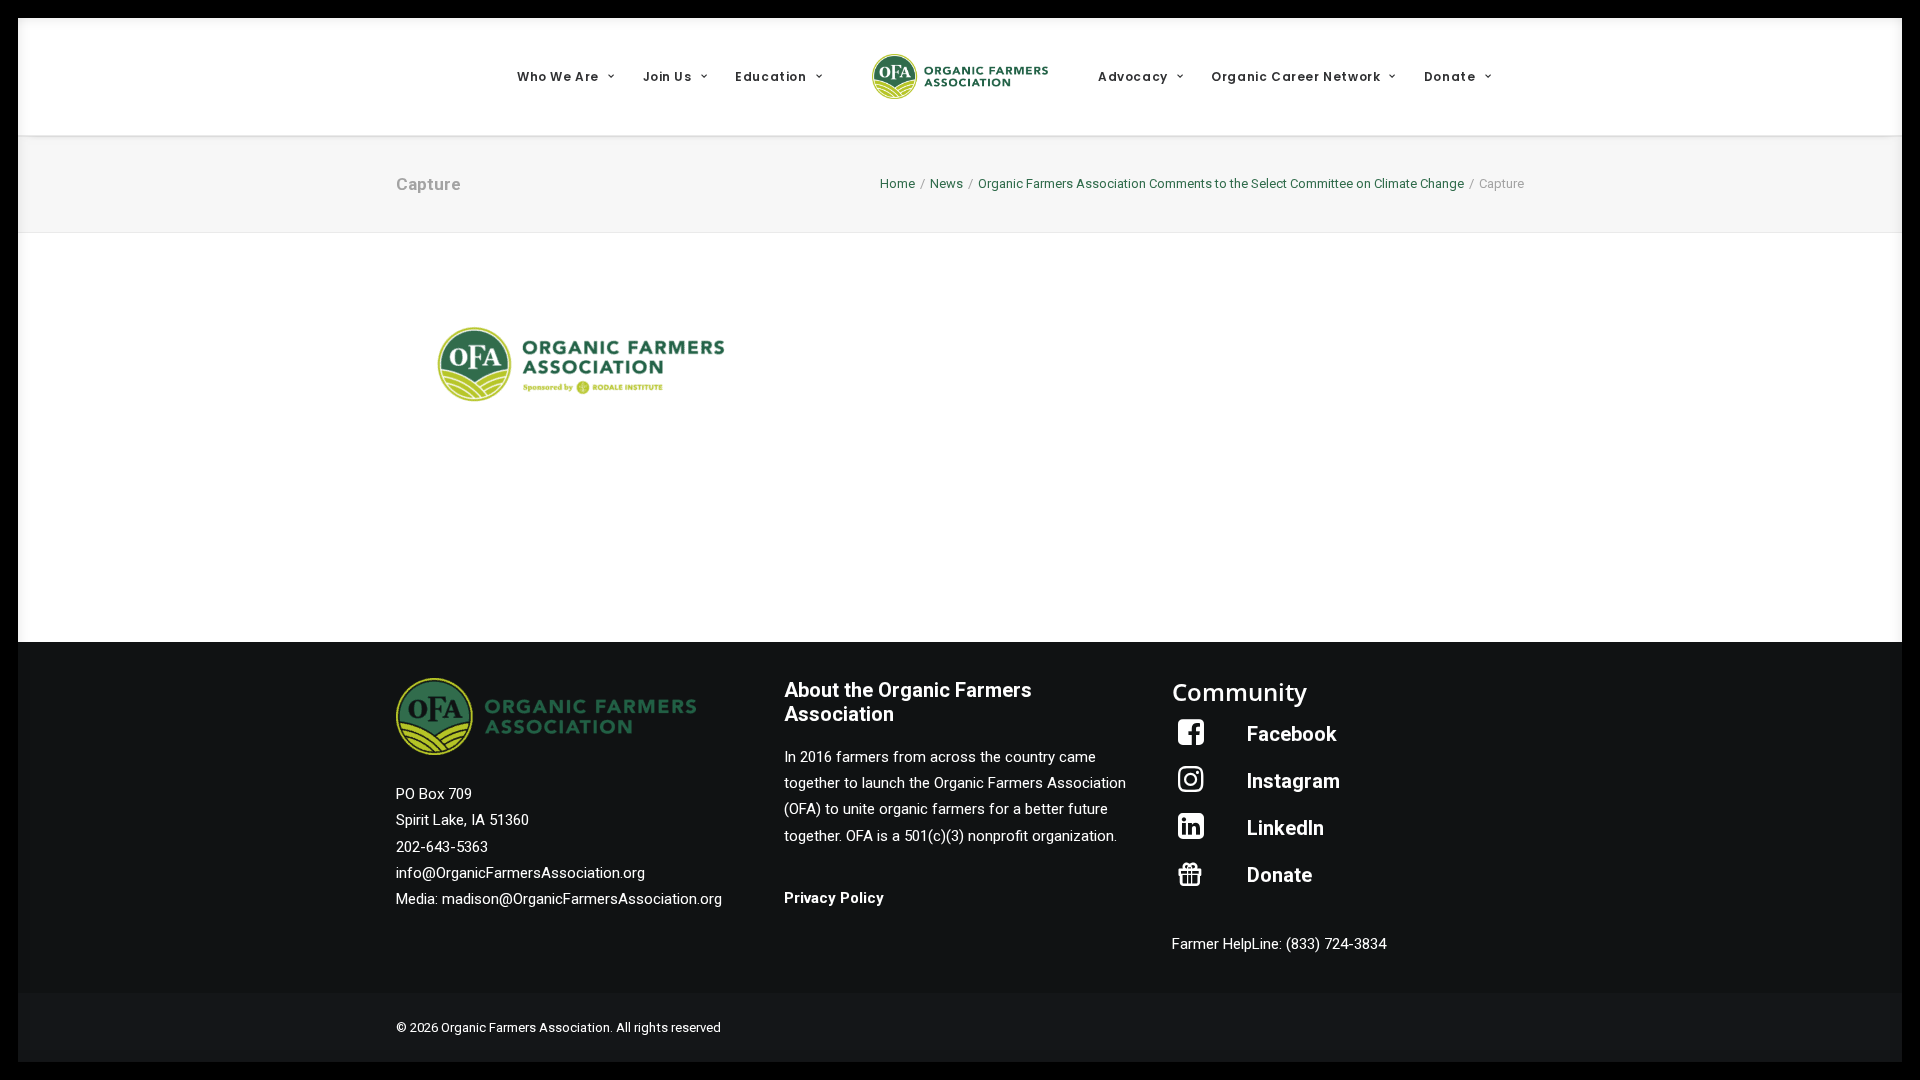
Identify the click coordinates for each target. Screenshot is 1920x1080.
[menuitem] (565, 76)
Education (770, 76)
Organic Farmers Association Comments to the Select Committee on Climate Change (1221, 183)
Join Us (667, 76)
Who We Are (558, 76)
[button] (1191, 740)
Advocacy (1133, 76)
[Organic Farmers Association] (960, 76)
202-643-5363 (442, 847)
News (946, 183)
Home (897, 183)
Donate (1450, 76)
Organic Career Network (1295, 76)
